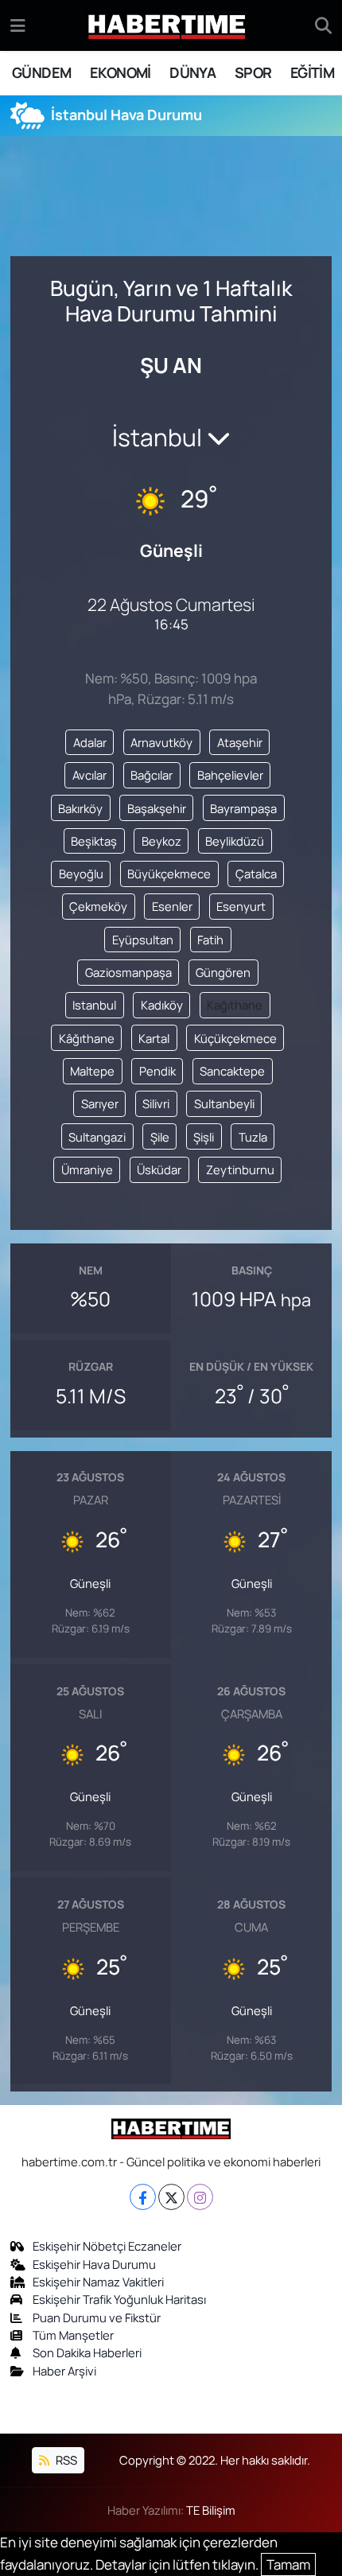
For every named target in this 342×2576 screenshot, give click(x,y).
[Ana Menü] (18, 25)
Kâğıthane (87, 1038)
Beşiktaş (94, 841)
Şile (160, 1137)
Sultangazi (97, 1137)
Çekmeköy (98, 906)
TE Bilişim (211, 2510)
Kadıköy (162, 1005)
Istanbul (94, 1005)
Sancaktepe (232, 1071)
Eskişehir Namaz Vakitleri (98, 2282)
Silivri (156, 1103)
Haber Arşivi (64, 2371)
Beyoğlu (81, 874)
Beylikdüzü (235, 841)
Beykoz (161, 841)
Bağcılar (152, 775)
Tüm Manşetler (73, 2335)
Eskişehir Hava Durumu (94, 2264)
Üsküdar (159, 1169)
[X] (171, 2197)
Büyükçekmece (169, 874)
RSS (65, 2460)
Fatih (210, 940)
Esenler (172, 906)
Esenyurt (241, 906)
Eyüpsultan (143, 940)
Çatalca (256, 874)
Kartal (154, 1038)
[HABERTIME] (167, 26)
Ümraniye (87, 1169)
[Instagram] (200, 2197)
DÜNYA (192, 72)
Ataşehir (240, 742)
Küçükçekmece (235, 1038)
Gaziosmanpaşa (128, 972)
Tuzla (253, 1137)
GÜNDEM (41, 72)
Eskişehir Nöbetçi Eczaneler (107, 2246)
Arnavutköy (161, 742)
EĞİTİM (312, 72)
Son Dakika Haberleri (87, 2352)
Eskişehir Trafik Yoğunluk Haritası (119, 2299)
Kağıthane (235, 1005)
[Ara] (323, 25)
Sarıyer (100, 1103)
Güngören (223, 972)
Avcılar (89, 775)
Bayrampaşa (243, 808)
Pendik (157, 1071)
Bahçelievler (230, 775)
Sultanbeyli (224, 1103)
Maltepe (92, 1071)
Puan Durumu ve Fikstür (97, 2317)
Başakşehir (157, 808)
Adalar (90, 742)
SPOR (253, 72)
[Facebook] (143, 2197)
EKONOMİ (120, 72)
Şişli (204, 1137)
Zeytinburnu (240, 1169)
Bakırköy (80, 808)
